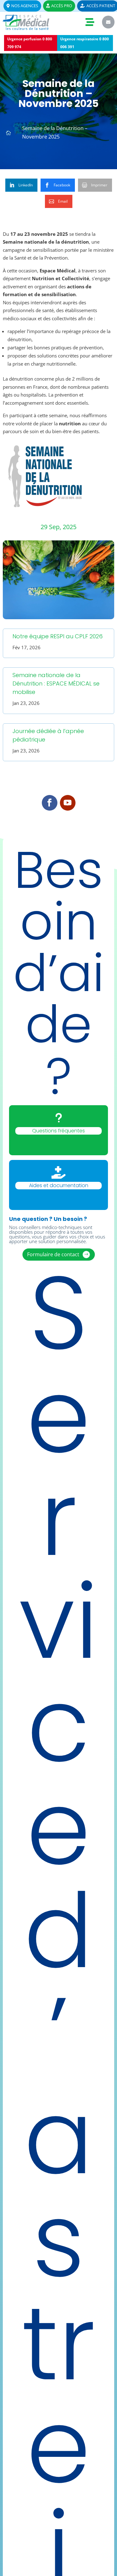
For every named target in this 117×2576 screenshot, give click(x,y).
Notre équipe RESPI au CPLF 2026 (58, 636)
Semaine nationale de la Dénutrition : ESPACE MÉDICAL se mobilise (56, 683)
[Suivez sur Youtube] (68, 803)
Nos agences (22, 6)
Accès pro (59, 6)
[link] (21, 185)
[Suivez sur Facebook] (50, 803)
